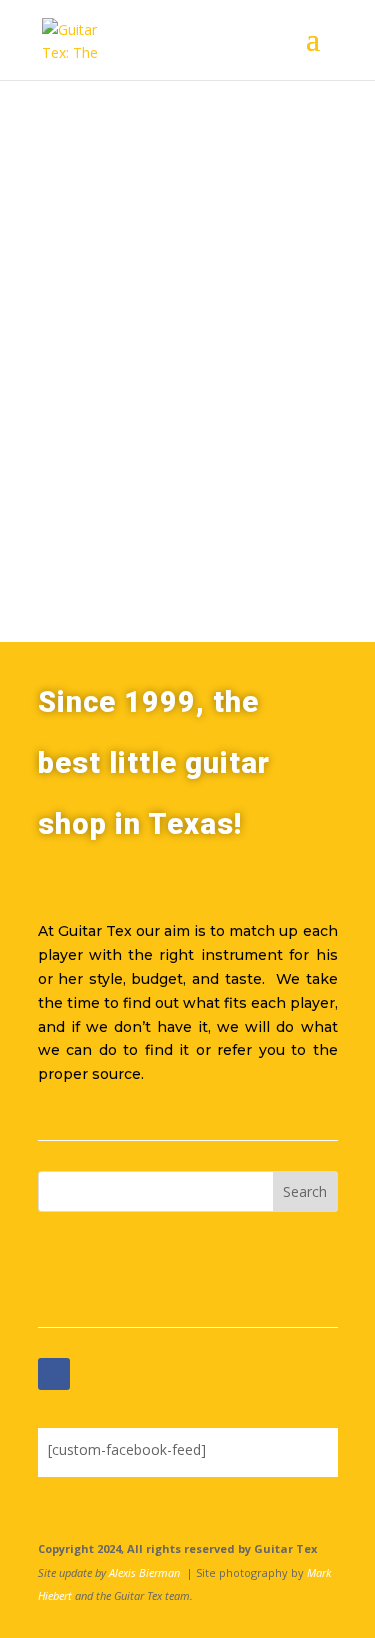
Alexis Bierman (144, 1572)
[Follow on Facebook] (54, 1374)
